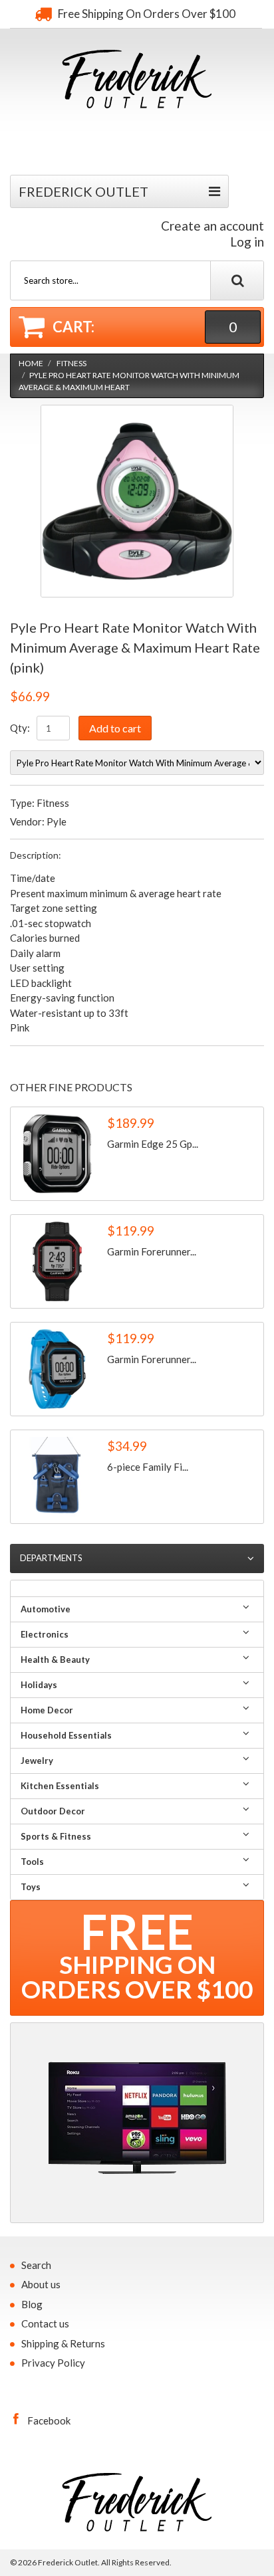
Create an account (212, 226)
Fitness (71, 363)
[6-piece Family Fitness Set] (57, 1477)
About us (41, 2284)
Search (36, 2265)
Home (31, 363)
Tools (32, 1862)
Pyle (57, 821)
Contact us (45, 2323)
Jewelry (37, 1761)
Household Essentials (66, 1735)
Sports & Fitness (56, 1836)
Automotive (46, 1609)
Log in (247, 242)
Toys (31, 1887)
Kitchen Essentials (60, 1786)
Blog (32, 2304)
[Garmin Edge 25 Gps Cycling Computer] (57, 1154)
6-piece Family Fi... (148, 1467)
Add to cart (115, 728)
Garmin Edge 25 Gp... (153, 1144)
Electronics (45, 1634)
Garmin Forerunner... (152, 1251)
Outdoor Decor (53, 1811)
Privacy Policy (53, 2363)
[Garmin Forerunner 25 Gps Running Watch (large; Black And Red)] (57, 1261)
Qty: (20, 728)
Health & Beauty (55, 1660)
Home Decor (47, 1710)
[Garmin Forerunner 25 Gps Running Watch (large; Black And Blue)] (57, 1369)
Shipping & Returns (63, 2343)
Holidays (39, 1685)
